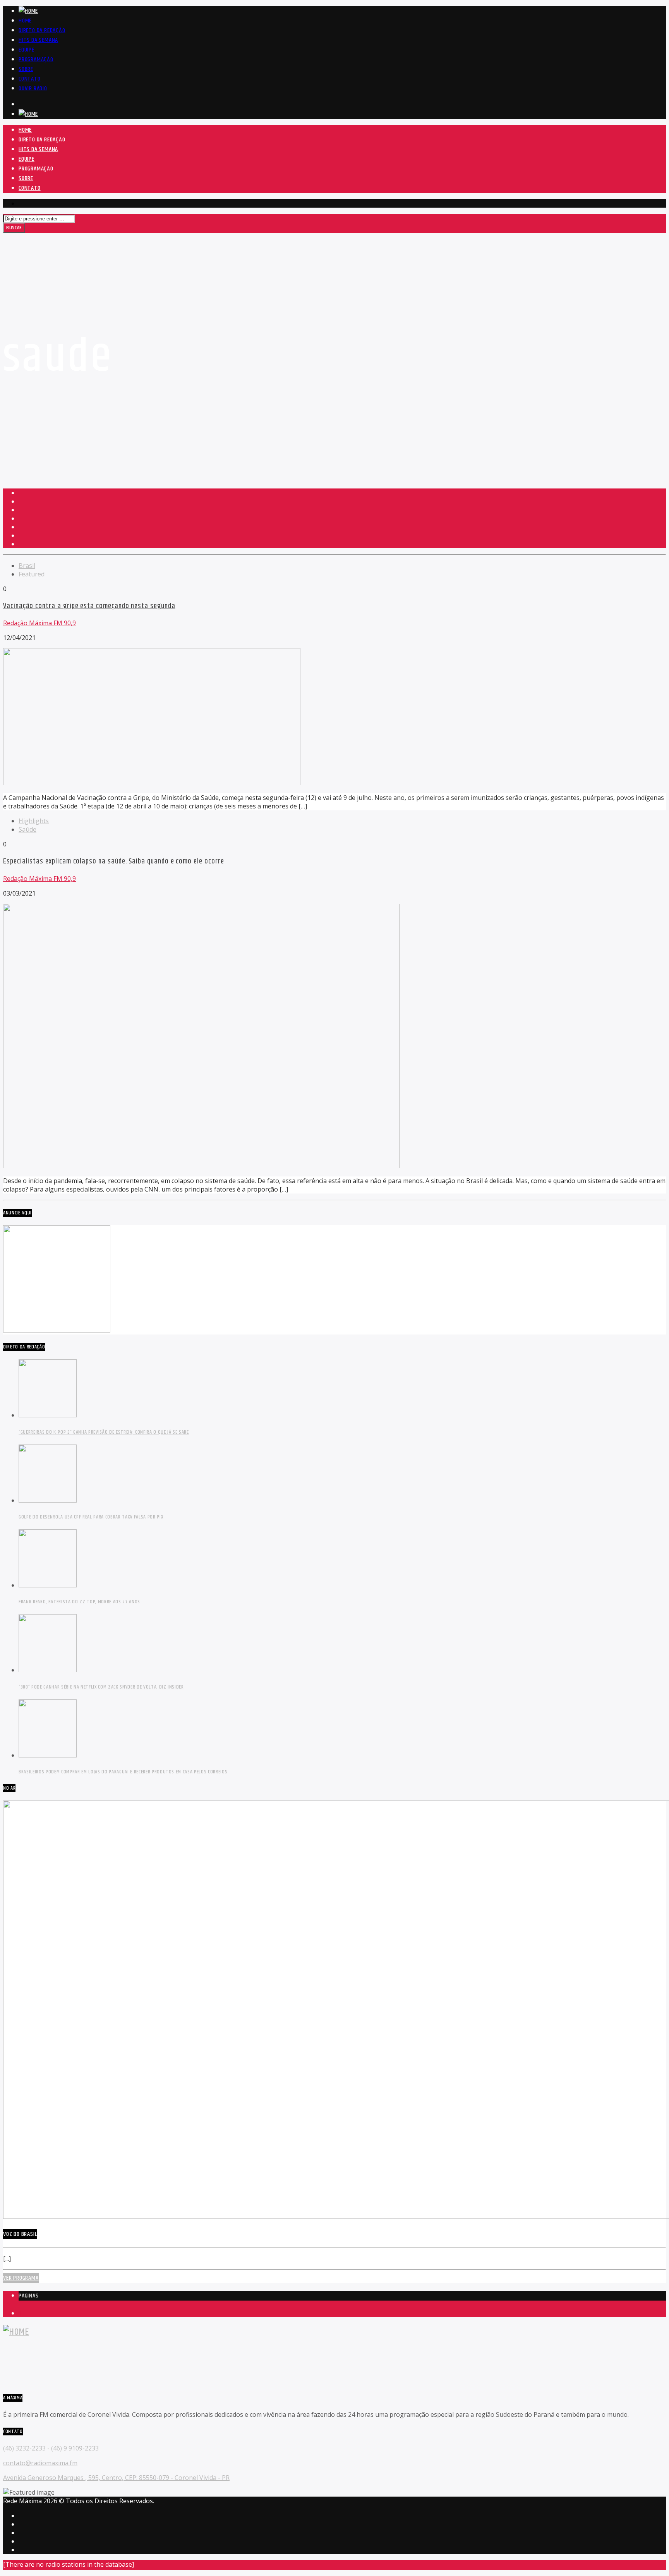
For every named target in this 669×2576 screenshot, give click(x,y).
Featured (32, 574)
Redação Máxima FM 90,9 (39, 623)
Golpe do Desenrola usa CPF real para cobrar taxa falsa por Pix (91, 1517)
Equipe (27, 50)
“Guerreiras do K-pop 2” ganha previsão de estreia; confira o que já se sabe (104, 1432)
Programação (36, 59)
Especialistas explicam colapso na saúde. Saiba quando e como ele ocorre (113, 861)
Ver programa (21, 2278)
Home (25, 21)
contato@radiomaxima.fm (40, 2463)
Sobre (26, 69)
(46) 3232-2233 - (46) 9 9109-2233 (51, 2448)
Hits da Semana (38, 40)
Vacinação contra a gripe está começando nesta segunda (89, 606)
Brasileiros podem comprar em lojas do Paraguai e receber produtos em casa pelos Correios (123, 1772)
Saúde (27, 829)
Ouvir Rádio (33, 89)
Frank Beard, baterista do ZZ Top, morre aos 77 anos (79, 1602)
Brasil (27, 566)
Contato (30, 79)
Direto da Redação (42, 30)
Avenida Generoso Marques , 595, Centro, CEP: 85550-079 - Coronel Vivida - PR (116, 2478)
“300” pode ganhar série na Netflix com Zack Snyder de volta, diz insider (101, 1687)
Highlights (34, 821)
